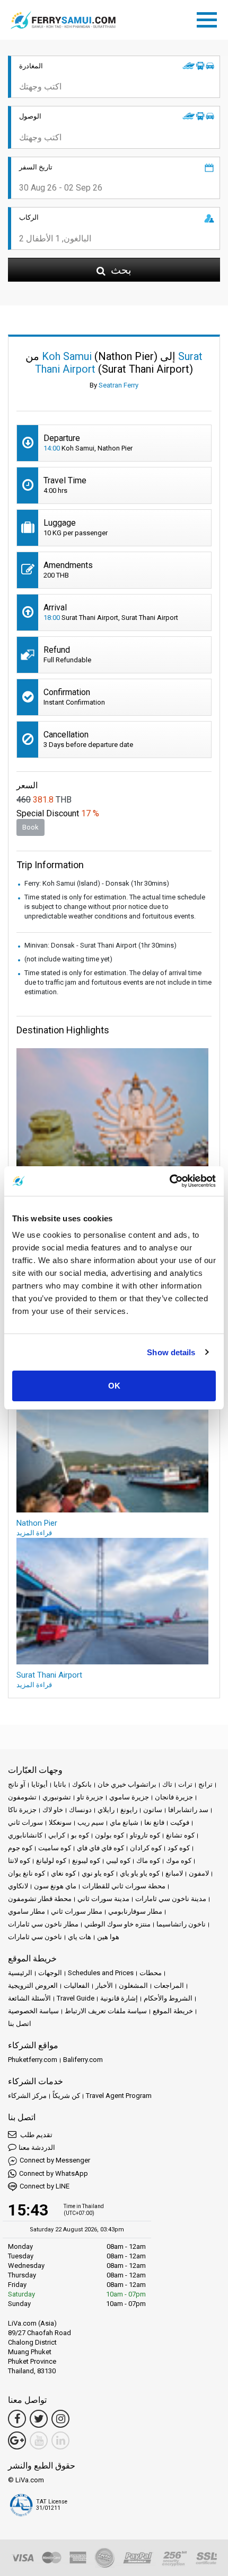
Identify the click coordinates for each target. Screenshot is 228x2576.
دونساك (80, 1810)
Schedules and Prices (101, 1973)
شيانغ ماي (124, 1822)
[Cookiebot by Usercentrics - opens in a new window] (169, 1181)
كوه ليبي (118, 1861)
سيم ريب (91, 1822)
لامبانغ (174, 1873)
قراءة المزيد (34, 1533)
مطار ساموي (27, 1911)
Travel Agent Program (119, 2096)
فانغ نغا (154, 1822)
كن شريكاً (66, 2096)
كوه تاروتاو (145, 1835)
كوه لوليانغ (51, 1861)
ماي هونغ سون (55, 1886)
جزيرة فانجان (174, 1797)
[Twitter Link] (39, 2419)
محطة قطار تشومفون (40, 1899)
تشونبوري (57, 1797)
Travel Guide (76, 1998)
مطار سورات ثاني (77, 1911)
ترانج (205, 1784)
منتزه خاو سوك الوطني (117, 1924)
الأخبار (104, 1985)
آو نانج (17, 1784)
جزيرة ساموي (129, 1797)
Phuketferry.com (33, 2060)
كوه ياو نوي (98, 1873)
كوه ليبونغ (86, 1861)
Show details (171, 1352)
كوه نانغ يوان (27, 1873)
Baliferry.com (83, 2060)
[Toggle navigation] (209, 18)
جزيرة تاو (90, 1797)
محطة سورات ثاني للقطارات (124, 1886)
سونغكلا (60, 1822)
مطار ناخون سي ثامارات (43, 1924)
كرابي (57, 1835)
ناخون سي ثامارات (35, 1937)
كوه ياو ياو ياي (140, 1873)
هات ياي (80, 1937)
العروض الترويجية (33, 1985)
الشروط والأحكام (168, 1998)
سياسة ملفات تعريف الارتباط (106, 2011)
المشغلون (133, 1985)
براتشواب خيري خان (127, 1784)
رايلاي (106, 1810)
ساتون (153, 1810)
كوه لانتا (19, 1861)
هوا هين (108, 1937)
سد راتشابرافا (188, 1810)
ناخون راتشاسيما (181, 1924)
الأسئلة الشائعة (29, 1998)
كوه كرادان (146, 1848)
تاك (167, 1784)
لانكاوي (18, 1886)
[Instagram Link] (60, 2419)
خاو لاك (53, 1810)
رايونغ (129, 1810)
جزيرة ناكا (22, 1810)
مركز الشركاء (27, 2096)
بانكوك (82, 1784)
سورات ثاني (25, 1822)
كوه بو (80, 1835)
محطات (151, 1973)
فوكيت (180, 1822)
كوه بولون (109, 1835)
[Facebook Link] (17, 2419)
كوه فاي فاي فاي (100, 1848)
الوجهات (50, 1973)
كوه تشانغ (180, 1835)
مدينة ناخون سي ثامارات (171, 1899)
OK (114, 1386)
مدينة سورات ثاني (103, 1899)
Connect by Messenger (55, 2160)
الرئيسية (20, 1973)
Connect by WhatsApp (54, 2173)
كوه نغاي (63, 1873)
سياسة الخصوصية (33, 2011)
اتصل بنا (20, 2024)
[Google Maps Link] (17, 2440)
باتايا (60, 1784)
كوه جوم (20, 1848)
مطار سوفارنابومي (135, 1911)
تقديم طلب (36, 2135)
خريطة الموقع (173, 2011)
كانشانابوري (25, 1835)
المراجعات (169, 1985)
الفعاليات (77, 1985)
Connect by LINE (45, 2186)
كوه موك (179, 1861)
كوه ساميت (55, 1848)
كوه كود (179, 1848)
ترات (185, 1784)
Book (30, 827)
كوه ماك (148, 1861)
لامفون (199, 1873)
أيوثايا (40, 1784)
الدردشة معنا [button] (37, 2147)
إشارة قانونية (119, 1998)
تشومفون (22, 1797)
